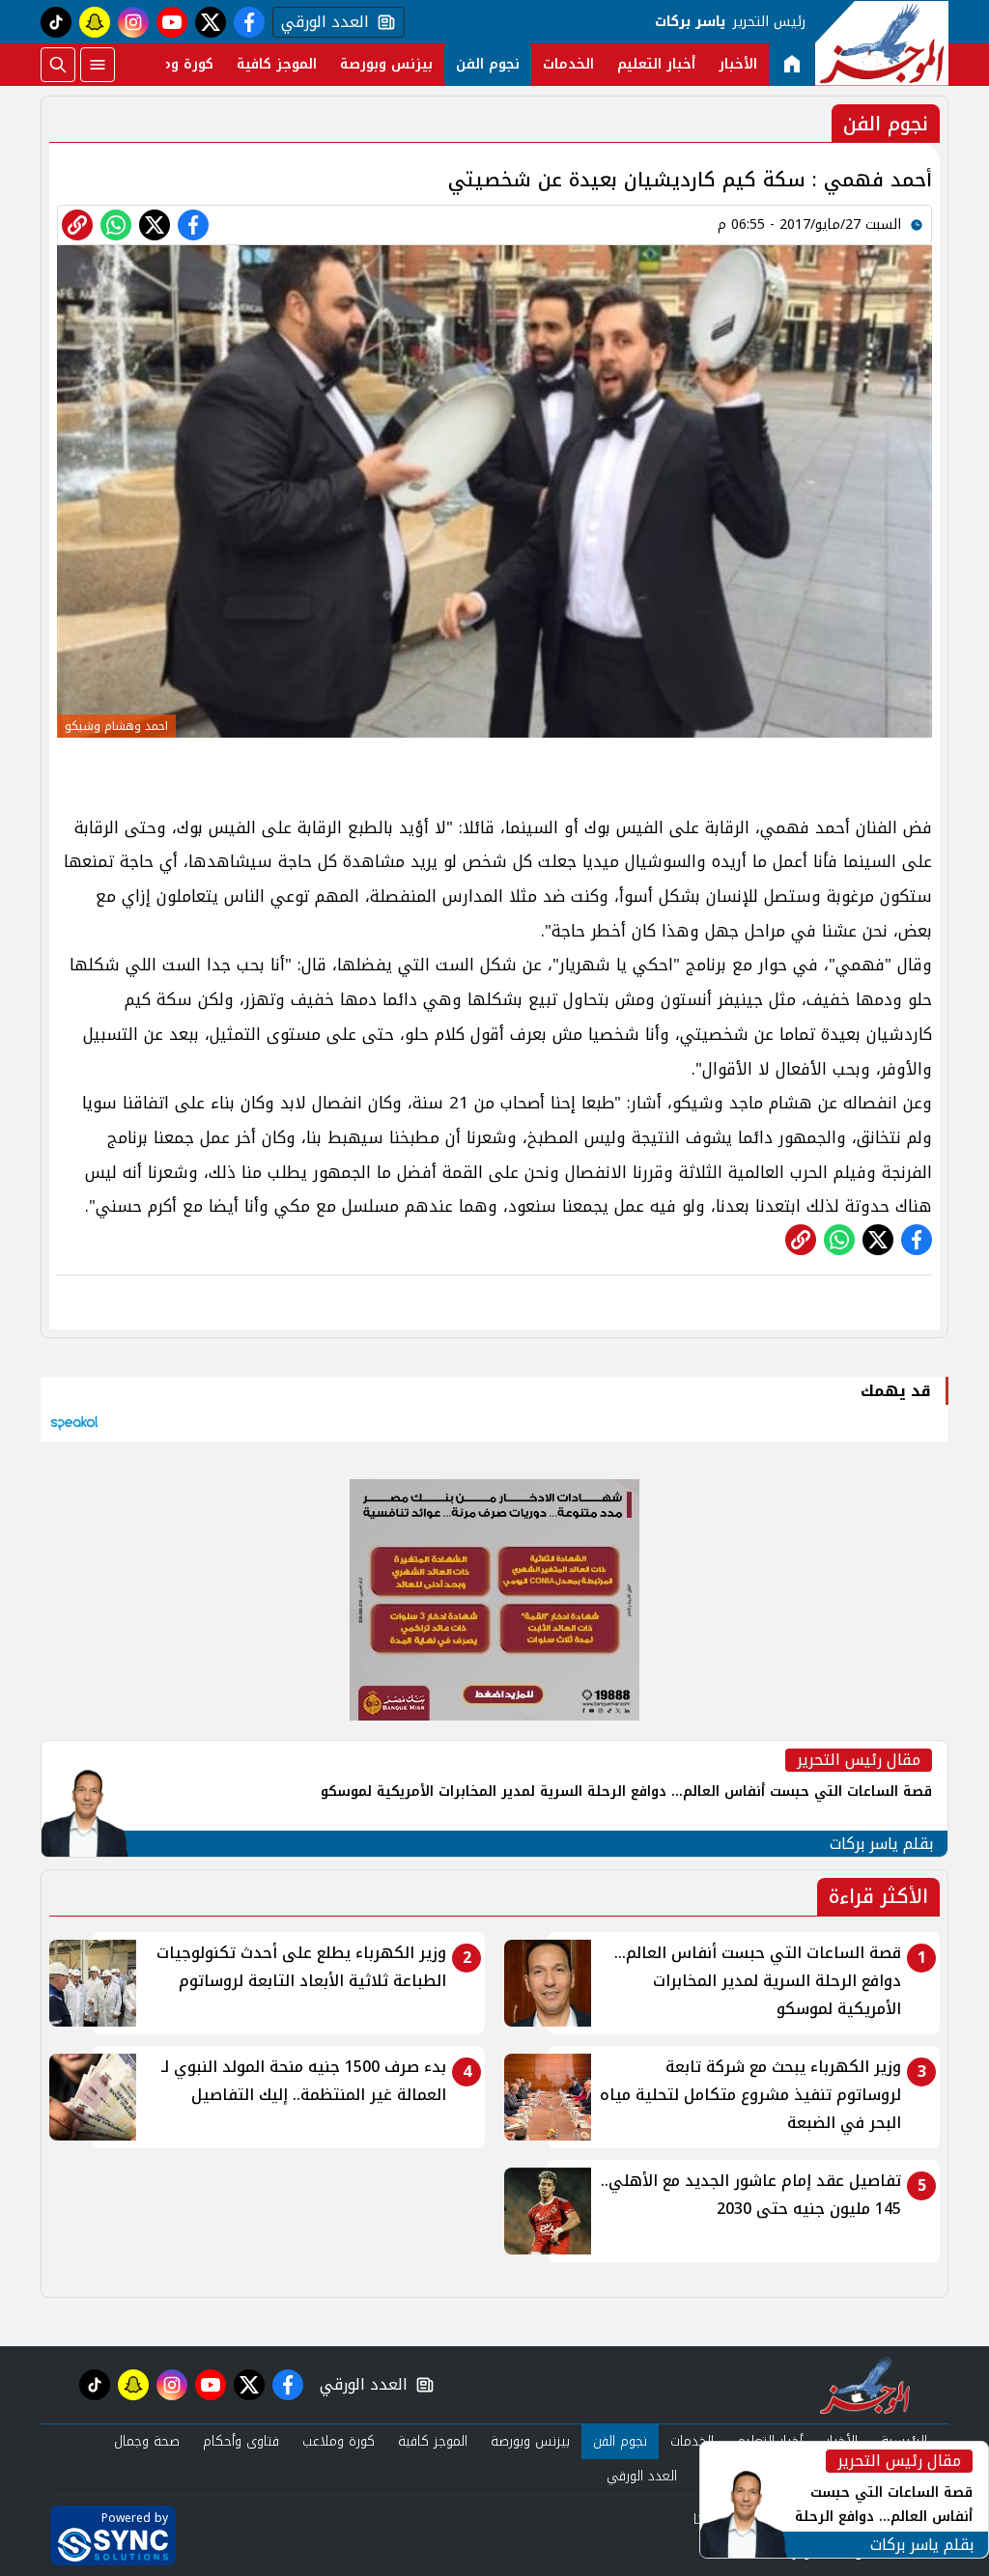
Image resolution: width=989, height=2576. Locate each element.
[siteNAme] (882, 43)
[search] (58, 65)
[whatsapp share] (116, 225)
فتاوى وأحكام (241, 2441)
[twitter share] (155, 225)
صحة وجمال (147, 2441)
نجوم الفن (488, 64)
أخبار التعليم (656, 64)
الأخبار (738, 64)
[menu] (98, 65)
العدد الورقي (321, 22)
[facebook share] (193, 225)
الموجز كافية (277, 64)
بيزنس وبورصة (386, 64)
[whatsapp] (77, 225)
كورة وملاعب (173, 64)
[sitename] (865, 2385)
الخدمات (568, 64)
